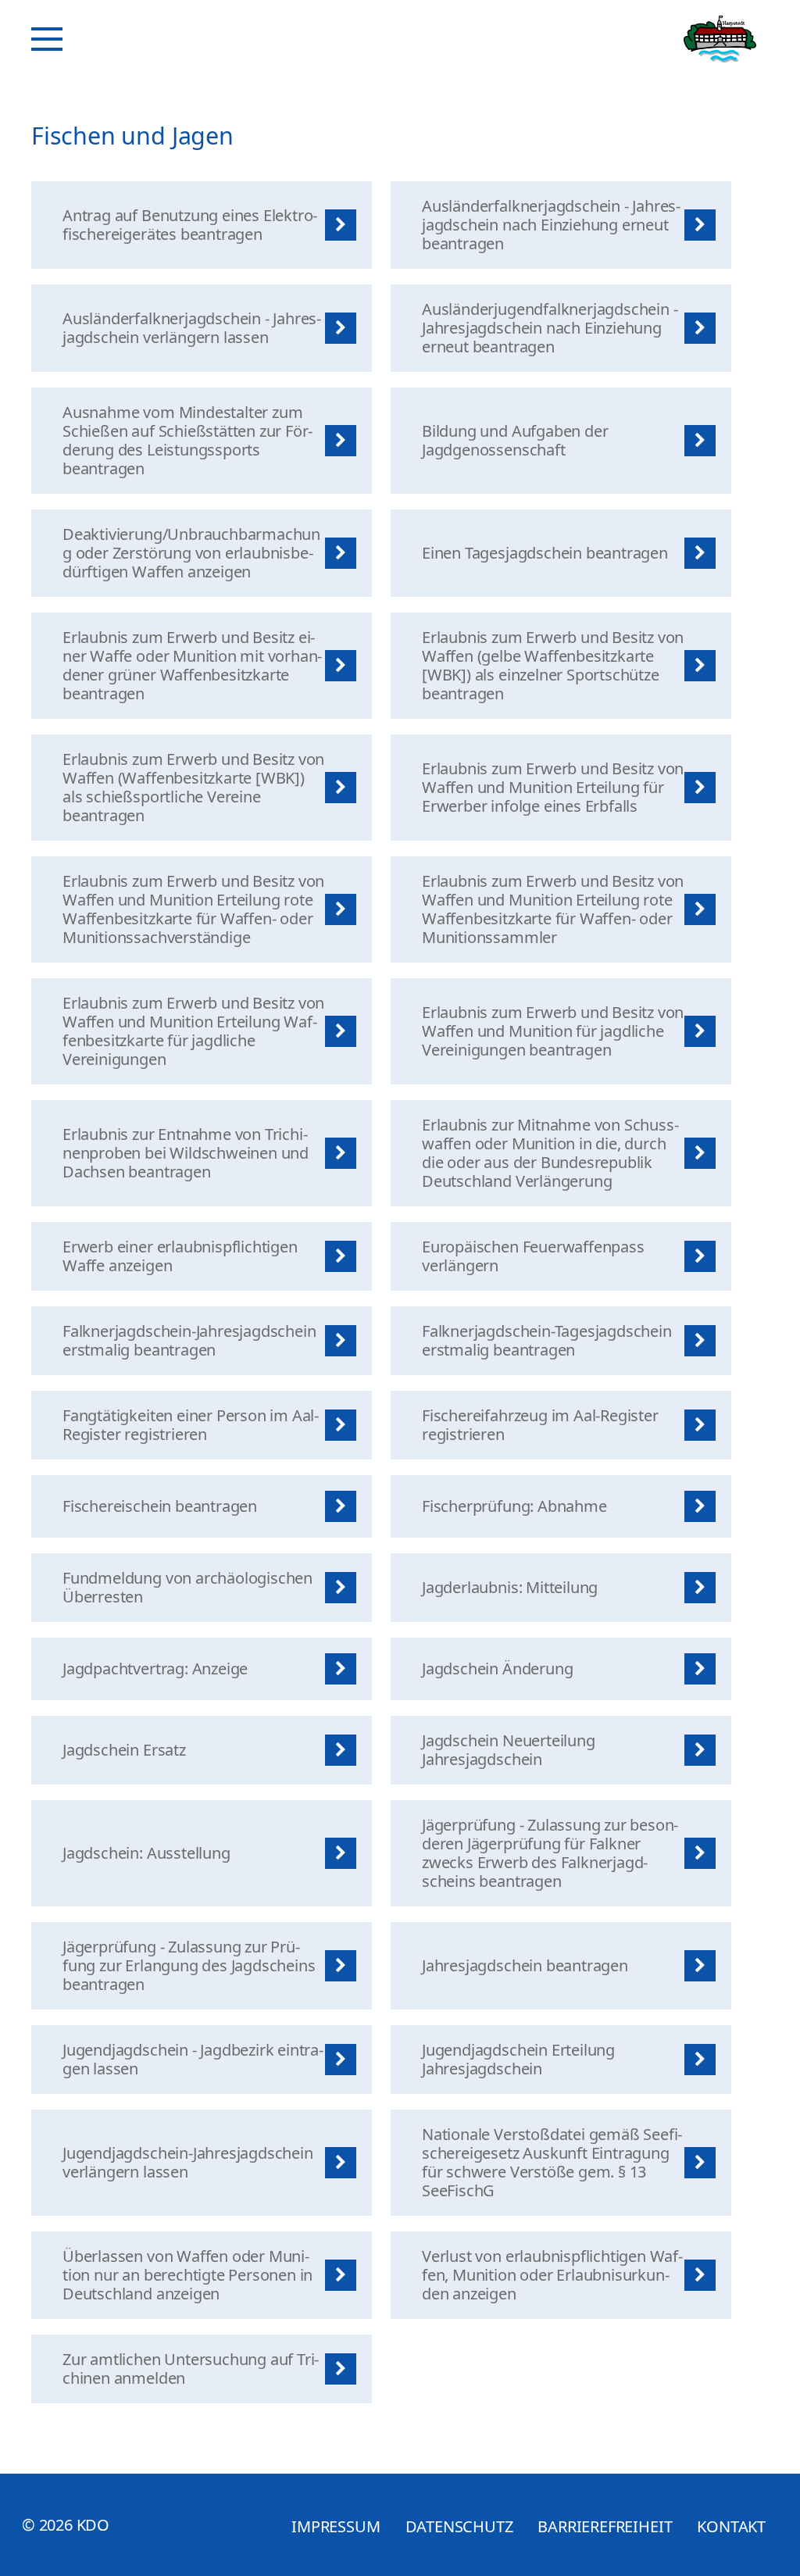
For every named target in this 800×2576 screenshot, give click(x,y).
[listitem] (202, 225)
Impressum (336, 2526)
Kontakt (731, 2526)
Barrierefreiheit (605, 2526)
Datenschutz (459, 2526)
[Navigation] (47, 39)
